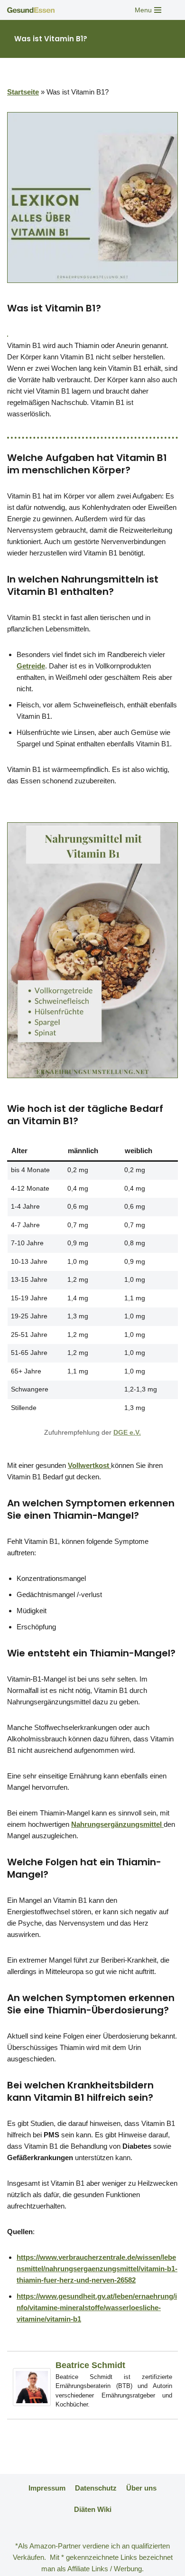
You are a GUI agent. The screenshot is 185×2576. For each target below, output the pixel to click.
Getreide (31, 666)
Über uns (141, 2488)
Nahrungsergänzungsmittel (117, 1824)
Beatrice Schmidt (90, 2365)
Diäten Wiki (93, 2509)
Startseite (23, 92)
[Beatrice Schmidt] (32, 2403)
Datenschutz (96, 2488)
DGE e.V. (127, 1433)
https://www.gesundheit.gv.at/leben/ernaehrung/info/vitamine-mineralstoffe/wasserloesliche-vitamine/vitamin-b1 (97, 2308)
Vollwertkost (89, 1465)
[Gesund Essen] (33, 10)
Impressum (47, 2488)
